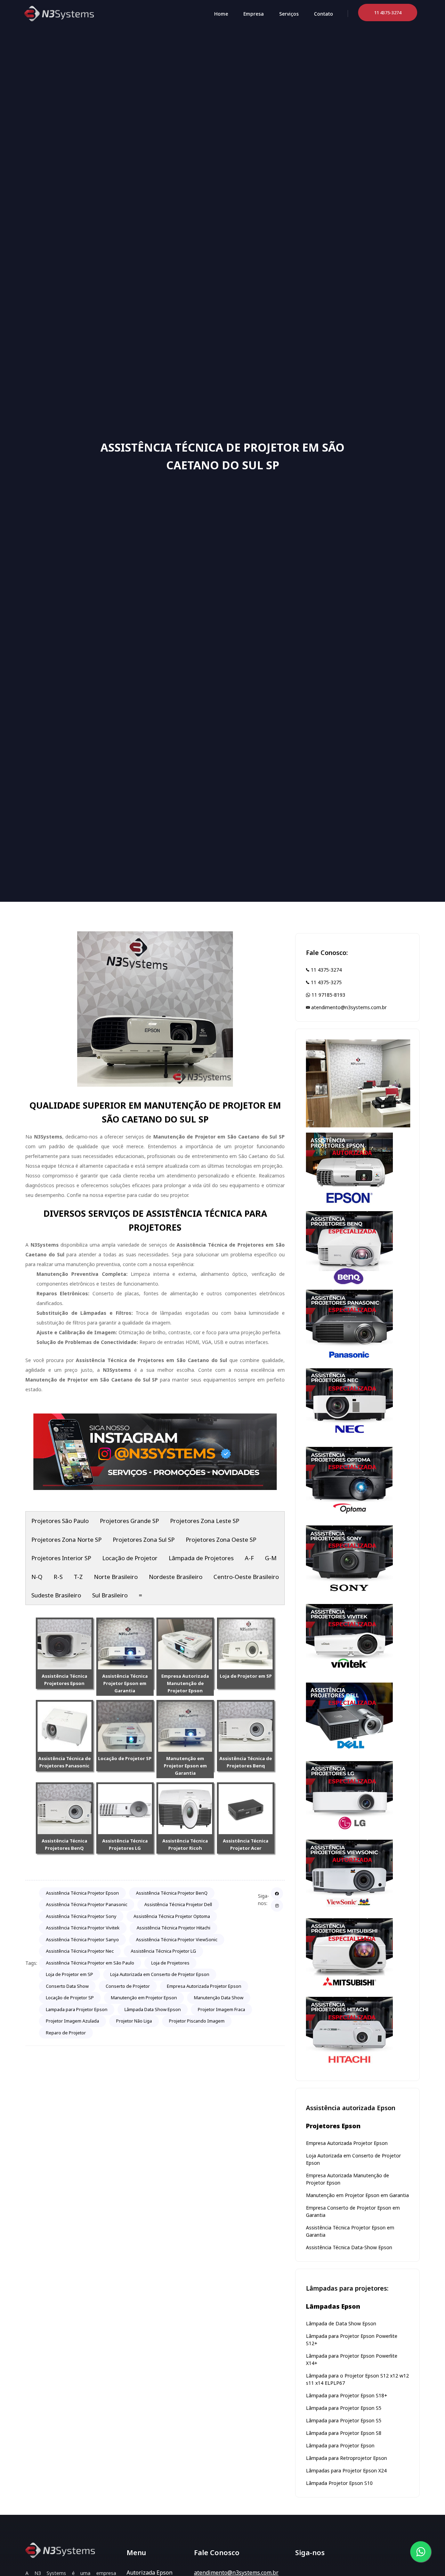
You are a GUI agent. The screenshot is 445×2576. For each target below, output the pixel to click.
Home (221, 14)
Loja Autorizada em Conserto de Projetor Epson (160, 1974)
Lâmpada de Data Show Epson (341, 2323)
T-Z (78, 1577)
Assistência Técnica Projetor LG (163, 1951)
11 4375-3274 (326, 970)
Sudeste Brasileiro (56, 1595)
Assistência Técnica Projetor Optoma (172, 1916)
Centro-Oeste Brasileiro (246, 1577)
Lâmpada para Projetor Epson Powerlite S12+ (352, 2340)
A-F (249, 1558)
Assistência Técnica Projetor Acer (246, 1844)
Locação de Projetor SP (125, 1758)
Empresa (254, 14)
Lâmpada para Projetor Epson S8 (344, 2433)
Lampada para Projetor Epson (77, 2009)
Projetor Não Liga (134, 2021)
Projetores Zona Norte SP (66, 1540)
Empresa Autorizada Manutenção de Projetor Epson (185, 1683)
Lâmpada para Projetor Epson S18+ (347, 2395)
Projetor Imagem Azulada (72, 2021)
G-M (271, 1558)
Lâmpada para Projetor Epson (340, 2445)
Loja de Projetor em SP (246, 1676)
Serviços (289, 14)
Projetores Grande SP (129, 1521)
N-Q (37, 1577)
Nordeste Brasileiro (176, 1577)
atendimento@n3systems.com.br (348, 1007)
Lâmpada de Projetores (201, 1558)
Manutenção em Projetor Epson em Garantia (185, 1766)
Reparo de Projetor (66, 2033)
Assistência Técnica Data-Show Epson (349, 2247)
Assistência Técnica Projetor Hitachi (173, 1928)
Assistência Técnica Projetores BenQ (64, 1844)
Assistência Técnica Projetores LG (125, 1844)
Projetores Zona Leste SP (205, 1521)
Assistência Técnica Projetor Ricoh (185, 1844)
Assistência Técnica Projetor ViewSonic (177, 1939)
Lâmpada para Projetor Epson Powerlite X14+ (352, 2359)
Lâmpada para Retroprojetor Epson (346, 2458)
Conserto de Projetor (128, 1986)
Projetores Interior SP (61, 1558)
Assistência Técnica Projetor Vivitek (83, 1928)
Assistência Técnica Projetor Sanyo (82, 1939)
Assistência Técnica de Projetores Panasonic (64, 1762)
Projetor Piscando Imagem (197, 2021)
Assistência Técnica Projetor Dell (178, 1904)
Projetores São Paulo (60, 1521)
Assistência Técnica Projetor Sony (81, 1916)
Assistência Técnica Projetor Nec (80, 1951)
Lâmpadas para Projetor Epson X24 (346, 2470)
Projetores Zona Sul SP (144, 1540)
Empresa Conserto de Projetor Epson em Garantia (353, 2211)
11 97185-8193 (328, 995)
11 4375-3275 (326, 982)
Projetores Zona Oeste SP (221, 1540)
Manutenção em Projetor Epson (144, 1998)
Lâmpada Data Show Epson (153, 2009)
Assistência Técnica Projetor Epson (82, 1893)
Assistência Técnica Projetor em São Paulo (90, 1963)
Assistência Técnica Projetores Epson (64, 1680)
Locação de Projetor (130, 1558)
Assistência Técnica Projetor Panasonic (87, 1904)
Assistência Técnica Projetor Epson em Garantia (125, 1683)
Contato (323, 14)
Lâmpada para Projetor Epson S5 (344, 2408)
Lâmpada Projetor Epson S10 (339, 2483)
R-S (58, 1577)
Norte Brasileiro (116, 1577)
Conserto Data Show (67, 1986)
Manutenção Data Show (219, 1998)
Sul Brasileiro (110, 1595)
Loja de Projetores (170, 1963)
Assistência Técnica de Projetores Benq (246, 1762)
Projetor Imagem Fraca (221, 2009)
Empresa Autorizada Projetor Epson (204, 1986)
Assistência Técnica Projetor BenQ (172, 1893)
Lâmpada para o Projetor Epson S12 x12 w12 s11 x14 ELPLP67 (357, 2379)
